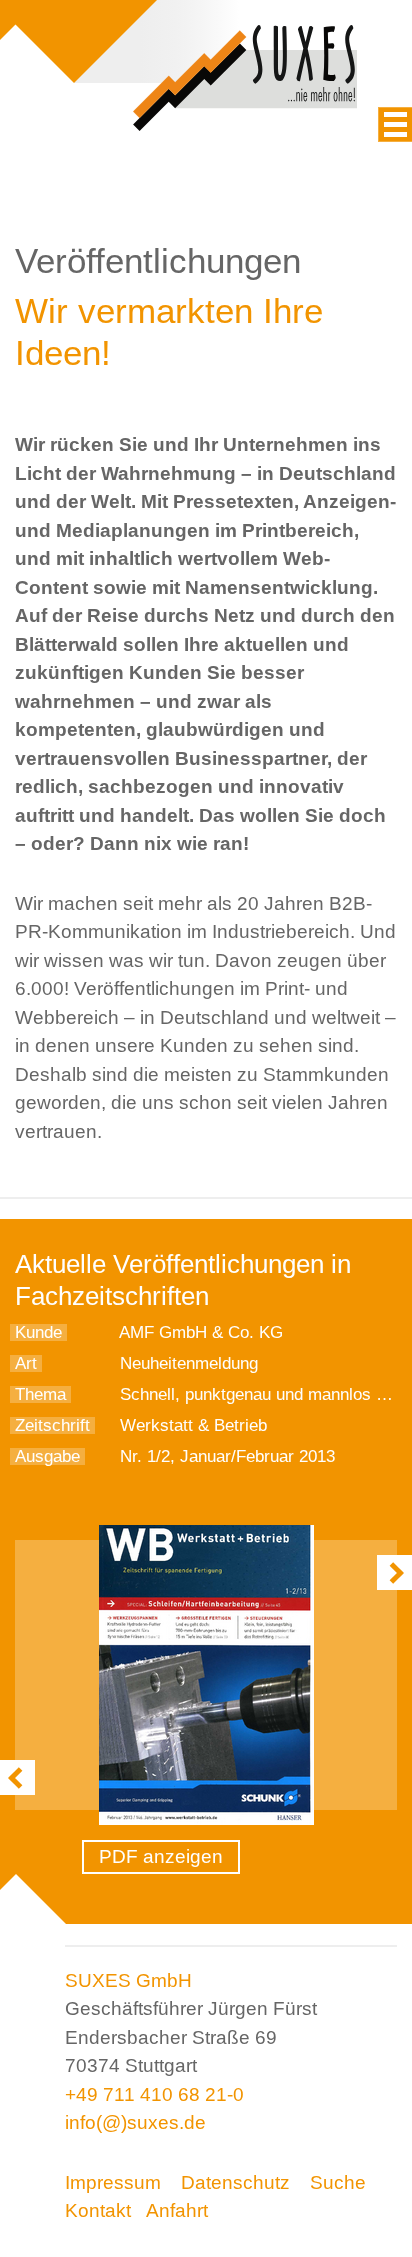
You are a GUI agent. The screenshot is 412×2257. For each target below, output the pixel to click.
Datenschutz (235, 2182)
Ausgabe (47, 1456)
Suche (338, 2182)
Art (26, 1363)
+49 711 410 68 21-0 (154, 2094)
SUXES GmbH (128, 1980)
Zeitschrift (52, 1425)
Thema (40, 1394)
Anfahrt (177, 2210)
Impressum (113, 2182)
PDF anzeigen (161, 1856)
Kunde (38, 1332)
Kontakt (98, 2210)
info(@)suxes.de (135, 2122)
